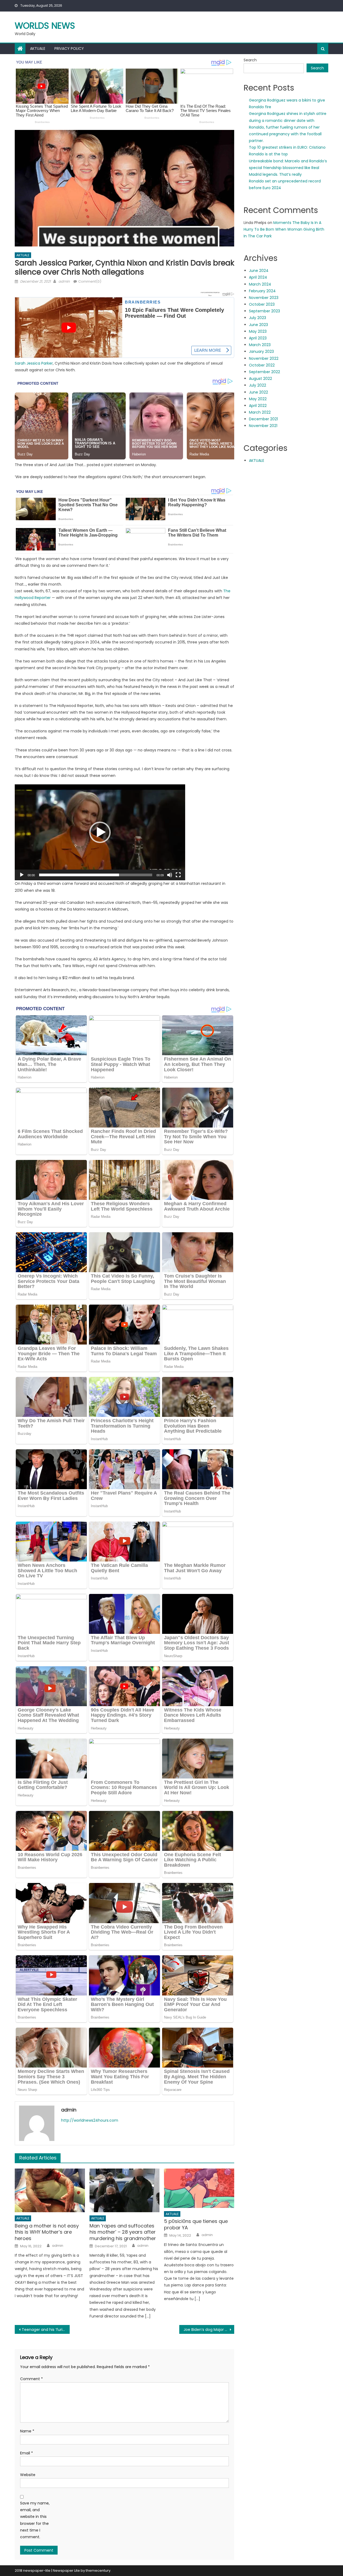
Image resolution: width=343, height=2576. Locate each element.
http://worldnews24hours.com (90, 2120)
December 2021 (263, 419)
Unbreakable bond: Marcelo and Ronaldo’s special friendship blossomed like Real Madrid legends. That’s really (288, 168)
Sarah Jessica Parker (34, 363)
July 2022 (258, 385)
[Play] (22, 875)
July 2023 (258, 318)
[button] (100, 832)
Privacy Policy (69, 48)
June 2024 (259, 271)
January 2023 (261, 351)
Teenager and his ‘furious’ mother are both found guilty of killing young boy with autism (46, 2330)
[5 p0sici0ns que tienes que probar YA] (199, 2188)
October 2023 (262, 304)
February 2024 (262, 291)
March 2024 (260, 284)
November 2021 (263, 426)
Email (27, 2453)
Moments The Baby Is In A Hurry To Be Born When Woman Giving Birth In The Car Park (284, 229)
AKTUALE (38, 48)
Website (28, 2475)
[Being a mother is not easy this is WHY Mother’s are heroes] (50, 2191)
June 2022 (258, 392)
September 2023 (264, 311)
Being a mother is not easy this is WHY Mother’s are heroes (47, 2232)
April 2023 (258, 338)
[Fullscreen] (178, 875)
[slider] (96, 875)
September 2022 (264, 372)
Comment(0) (90, 281)
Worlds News (45, 26)
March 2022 (260, 412)
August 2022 (260, 379)
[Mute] (170, 875)
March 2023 (260, 345)
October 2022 (262, 365)
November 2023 (264, 298)
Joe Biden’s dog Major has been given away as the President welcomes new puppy (209, 2330)
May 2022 (258, 399)
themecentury (98, 2571)
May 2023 (258, 331)
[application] (100, 832)
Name (27, 2431)
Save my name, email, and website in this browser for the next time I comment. (35, 2520)
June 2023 (258, 325)
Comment (31, 2379)
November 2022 (264, 358)
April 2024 (258, 277)
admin (64, 281)
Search (250, 60)
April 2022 (258, 406)
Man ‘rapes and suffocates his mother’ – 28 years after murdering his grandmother (123, 2232)
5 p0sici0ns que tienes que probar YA (196, 2224)
